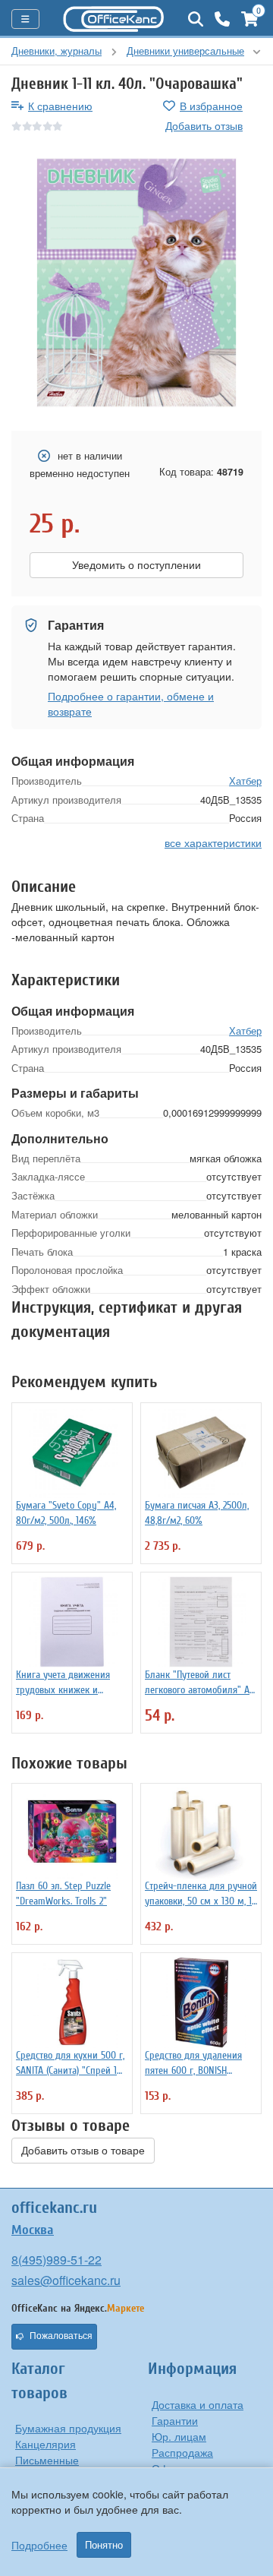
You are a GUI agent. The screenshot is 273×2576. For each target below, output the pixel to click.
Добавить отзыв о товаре (83, 2151)
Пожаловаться (61, 2336)
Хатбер (245, 781)
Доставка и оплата (198, 2404)
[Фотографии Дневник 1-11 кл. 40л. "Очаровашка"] (136, 283)
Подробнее (39, 2545)
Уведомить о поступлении (136, 565)
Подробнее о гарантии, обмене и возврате (131, 703)
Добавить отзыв (204, 125)
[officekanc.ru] (114, 19)
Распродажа (182, 2452)
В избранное (211, 106)
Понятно (104, 2545)
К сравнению (60, 106)
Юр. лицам (179, 2436)
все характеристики (213, 842)
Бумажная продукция (68, 2428)
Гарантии (175, 2420)
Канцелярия (45, 2444)
